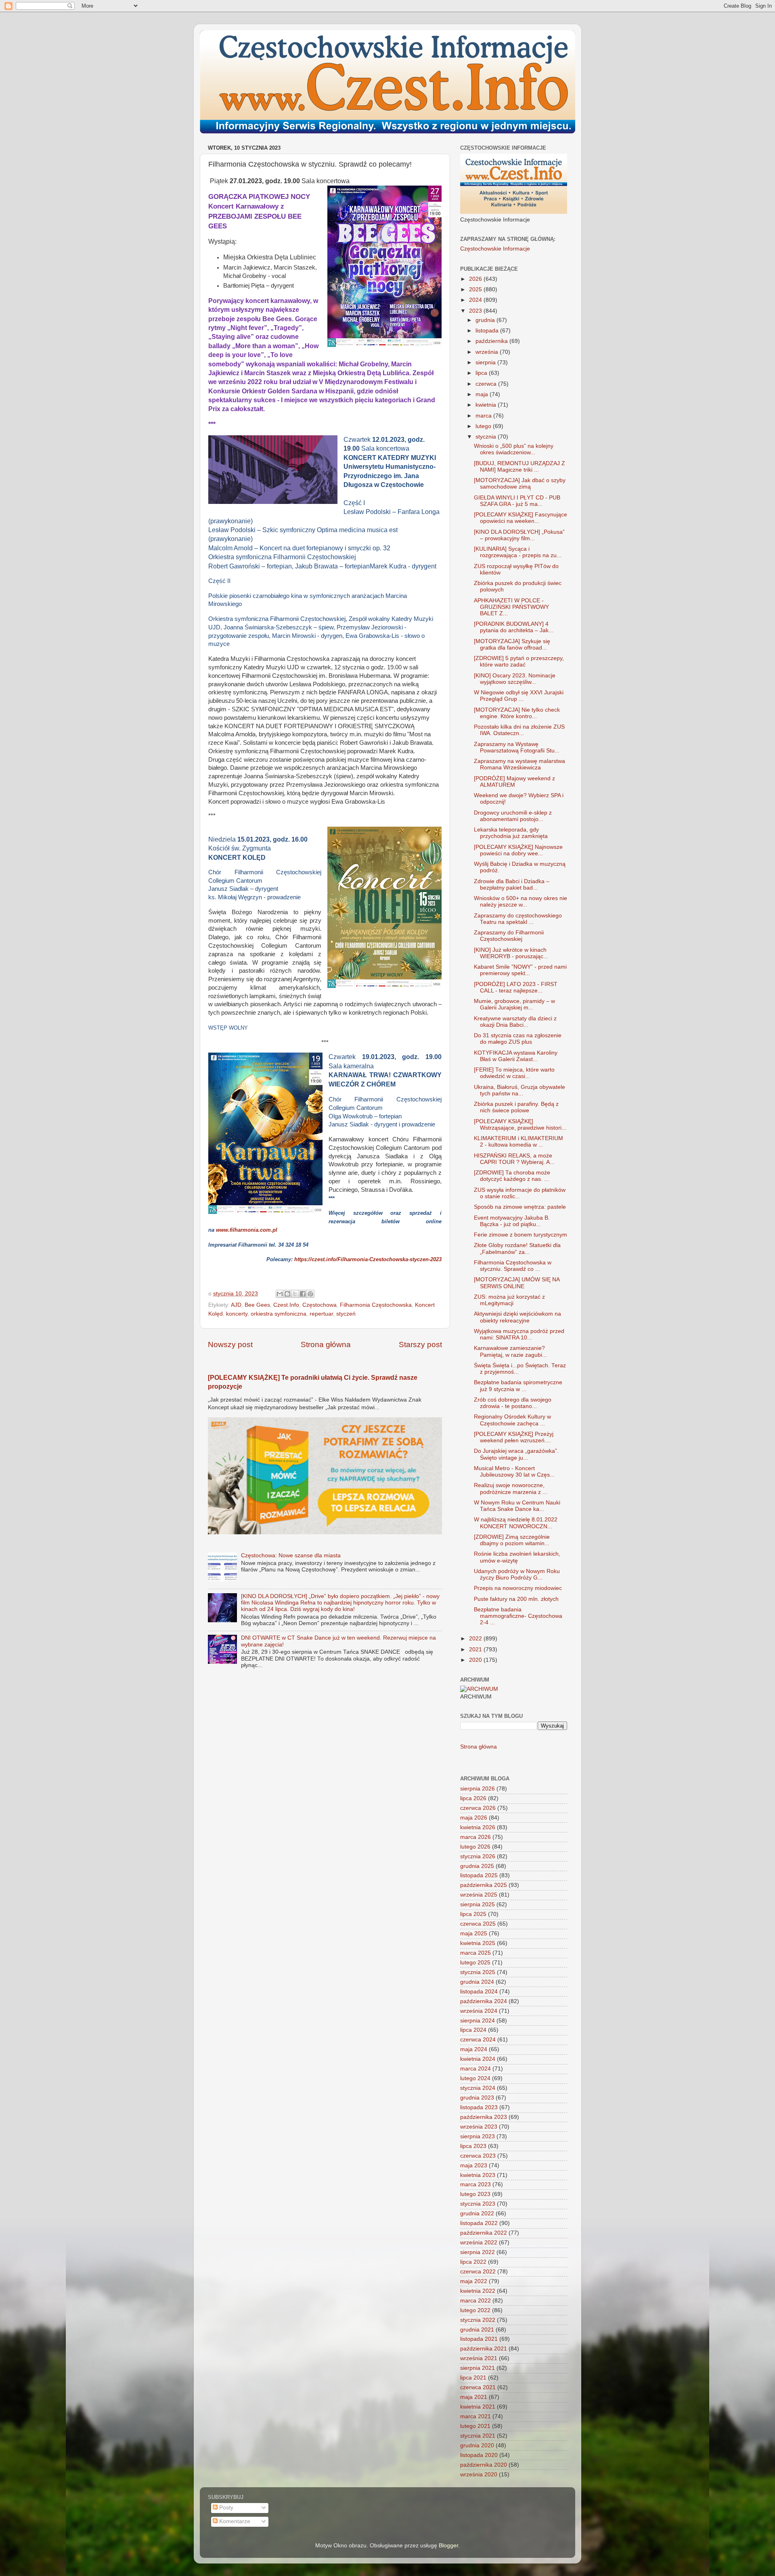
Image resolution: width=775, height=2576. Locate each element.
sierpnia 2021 (478, 2368)
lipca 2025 (473, 1914)
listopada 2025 (479, 1875)
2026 (476, 279)
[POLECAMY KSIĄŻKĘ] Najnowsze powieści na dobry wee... (518, 850)
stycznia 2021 (478, 2436)
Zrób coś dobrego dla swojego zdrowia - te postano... (513, 1403)
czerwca (487, 384)
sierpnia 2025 (478, 1904)
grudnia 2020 (477, 2445)
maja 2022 (474, 2281)
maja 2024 (474, 2049)
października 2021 (484, 2349)
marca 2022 (475, 2301)
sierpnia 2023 (478, 2136)
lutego (484, 426)
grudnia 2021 (477, 2330)
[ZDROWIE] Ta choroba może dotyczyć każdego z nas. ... (512, 1176)
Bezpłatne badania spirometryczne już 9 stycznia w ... (518, 1386)
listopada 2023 (479, 2107)
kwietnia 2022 (478, 2291)
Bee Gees (257, 1305)
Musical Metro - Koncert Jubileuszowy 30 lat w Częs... (514, 1472)
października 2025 (484, 1885)
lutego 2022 (475, 2310)
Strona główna (326, 1344)
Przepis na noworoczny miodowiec (518, 1588)
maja (483, 394)
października (492, 341)
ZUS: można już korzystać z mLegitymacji (509, 1300)
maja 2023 (474, 2165)
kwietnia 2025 (478, 1943)
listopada (488, 331)
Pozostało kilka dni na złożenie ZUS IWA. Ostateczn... (519, 730)
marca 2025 (475, 1953)
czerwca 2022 (478, 2272)
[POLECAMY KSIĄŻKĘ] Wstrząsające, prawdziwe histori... (520, 1125)
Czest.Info (286, 1305)
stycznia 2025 (478, 1972)
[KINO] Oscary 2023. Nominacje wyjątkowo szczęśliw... (515, 679)
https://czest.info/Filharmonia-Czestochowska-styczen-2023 (368, 1259)
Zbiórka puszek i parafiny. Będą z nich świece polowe (516, 1107)
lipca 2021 (473, 2378)
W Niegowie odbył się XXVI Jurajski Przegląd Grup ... (519, 696)
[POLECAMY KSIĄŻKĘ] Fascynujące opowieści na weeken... (521, 518)
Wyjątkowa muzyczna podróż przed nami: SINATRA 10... (519, 1334)
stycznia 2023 (478, 2204)
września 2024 (479, 2011)
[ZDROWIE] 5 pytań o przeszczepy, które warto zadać (519, 661)
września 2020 (479, 2475)
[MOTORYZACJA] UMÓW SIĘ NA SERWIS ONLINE (517, 1283)
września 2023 (479, 2127)
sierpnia (486, 362)
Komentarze (234, 2521)
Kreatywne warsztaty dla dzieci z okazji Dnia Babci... (515, 1022)
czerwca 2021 (478, 2387)
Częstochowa (319, 1305)
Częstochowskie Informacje (495, 249)
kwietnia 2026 (478, 1827)
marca (484, 416)
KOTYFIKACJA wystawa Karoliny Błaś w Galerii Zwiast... (516, 1056)
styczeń (346, 1314)
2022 (476, 1639)
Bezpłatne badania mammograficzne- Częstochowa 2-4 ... (518, 1616)
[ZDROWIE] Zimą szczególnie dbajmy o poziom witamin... (512, 1540)
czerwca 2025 (478, 1924)
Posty (225, 2508)
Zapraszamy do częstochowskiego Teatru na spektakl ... (518, 919)
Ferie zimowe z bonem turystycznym (521, 1235)
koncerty (237, 1314)
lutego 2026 (475, 1847)
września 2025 (479, 1895)
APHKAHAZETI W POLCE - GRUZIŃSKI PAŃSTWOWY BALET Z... (511, 607)
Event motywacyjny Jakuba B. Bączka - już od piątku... (512, 1221)
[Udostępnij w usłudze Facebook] (303, 1294)
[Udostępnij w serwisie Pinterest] (310, 1294)
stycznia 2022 (478, 2320)
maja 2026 (474, 1818)
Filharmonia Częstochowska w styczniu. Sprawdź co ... (513, 1266)
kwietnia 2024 (478, 2059)
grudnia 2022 (477, 2214)
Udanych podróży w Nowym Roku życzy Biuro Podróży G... (517, 1574)
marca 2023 (475, 2184)
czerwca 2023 (478, 2156)
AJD (236, 1305)
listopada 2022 (479, 2223)
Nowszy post (230, 1344)
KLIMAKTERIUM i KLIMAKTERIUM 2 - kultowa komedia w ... (518, 1142)
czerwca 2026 (478, 1808)
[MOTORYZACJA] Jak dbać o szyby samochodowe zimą (520, 484)
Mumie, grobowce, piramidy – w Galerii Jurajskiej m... (514, 1004)
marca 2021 (475, 2416)
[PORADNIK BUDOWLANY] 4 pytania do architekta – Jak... (514, 627)
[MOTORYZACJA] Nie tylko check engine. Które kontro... (517, 713)
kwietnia (487, 405)
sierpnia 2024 (478, 2021)
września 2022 (479, 2243)
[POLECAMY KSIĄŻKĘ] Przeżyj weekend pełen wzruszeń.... (514, 1437)
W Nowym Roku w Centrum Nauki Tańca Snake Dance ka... (517, 1506)
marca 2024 (475, 2069)
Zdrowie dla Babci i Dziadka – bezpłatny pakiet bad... (512, 885)
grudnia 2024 (477, 1982)
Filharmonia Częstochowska (376, 1305)
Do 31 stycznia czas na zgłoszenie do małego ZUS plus (518, 1039)
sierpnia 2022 (478, 2252)
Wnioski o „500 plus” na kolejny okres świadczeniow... (514, 449)
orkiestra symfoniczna (279, 1314)
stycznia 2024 (478, 2088)
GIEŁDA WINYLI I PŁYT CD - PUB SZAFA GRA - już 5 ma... (517, 501)
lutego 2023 (475, 2194)
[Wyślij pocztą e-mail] (280, 1294)
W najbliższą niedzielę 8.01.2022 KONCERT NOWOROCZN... (516, 1523)
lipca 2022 (473, 2262)
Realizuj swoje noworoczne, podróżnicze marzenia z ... (511, 1489)
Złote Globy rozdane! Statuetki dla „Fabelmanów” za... (517, 1248)
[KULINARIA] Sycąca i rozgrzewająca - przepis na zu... (518, 552)
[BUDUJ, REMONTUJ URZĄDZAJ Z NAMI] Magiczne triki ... (519, 467)
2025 (476, 289)
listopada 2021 (479, 2339)
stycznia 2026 (478, 1856)
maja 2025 (474, 1934)
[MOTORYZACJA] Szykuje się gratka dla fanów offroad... (512, 645)
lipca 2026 (473, 1798)
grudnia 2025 (477, 1866)
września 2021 (479, 2358)
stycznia (487, 437)
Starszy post (420, 1344)
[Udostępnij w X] (295, 1294)
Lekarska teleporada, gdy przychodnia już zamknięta (511, 833)
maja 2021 (474, 2397)
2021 (476, 1649)
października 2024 (484, 2001)
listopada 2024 (479, 1992)
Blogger (448, 2546)
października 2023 (484, 2117)
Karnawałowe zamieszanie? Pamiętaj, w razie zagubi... (510, 1351)
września (488, 352)
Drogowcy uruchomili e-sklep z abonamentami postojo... (513, 816)
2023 (476, 311)
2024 (476, 300)
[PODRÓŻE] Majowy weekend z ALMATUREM (514, 782)
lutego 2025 (475, 1963)
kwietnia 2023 (478, 2175)
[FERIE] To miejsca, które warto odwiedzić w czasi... (514, 1073)
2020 (476, 1660)
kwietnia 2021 (478, 2407)
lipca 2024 (473, 2030)
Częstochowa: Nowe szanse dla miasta (291, 1555)
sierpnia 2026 (478, 1789)
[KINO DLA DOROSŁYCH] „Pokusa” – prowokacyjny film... (519, 535)
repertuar (321, 1314)
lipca (482, 373)
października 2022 (484, 2233)
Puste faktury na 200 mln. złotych (516, 1599)
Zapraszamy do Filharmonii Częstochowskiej (509, 936)
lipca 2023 (473, 2146)
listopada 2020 (479, 2455)
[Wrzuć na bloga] (287, 1294)
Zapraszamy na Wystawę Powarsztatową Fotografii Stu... (517, 747)
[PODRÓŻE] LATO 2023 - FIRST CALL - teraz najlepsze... (516, 987)
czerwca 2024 (478, 2040)
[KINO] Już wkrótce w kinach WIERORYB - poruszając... (511, 953)
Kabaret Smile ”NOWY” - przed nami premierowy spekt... (520, 970)
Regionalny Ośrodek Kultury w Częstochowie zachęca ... (512, 1420)
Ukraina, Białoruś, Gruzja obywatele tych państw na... (519, 1090)
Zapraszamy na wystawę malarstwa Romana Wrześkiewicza (519, 764)
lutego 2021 (475, 2426)
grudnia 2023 (477, 2098)
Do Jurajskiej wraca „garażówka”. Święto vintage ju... (516, 1454)
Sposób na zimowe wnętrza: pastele (520, 1207)
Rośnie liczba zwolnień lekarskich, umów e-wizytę (517, 1557)
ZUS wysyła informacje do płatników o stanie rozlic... (520, 1193)
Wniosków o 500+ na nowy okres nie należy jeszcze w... (521, 901)
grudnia (486, 320)
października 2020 (484, 2465)
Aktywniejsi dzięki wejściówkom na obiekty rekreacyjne (517, 1317)
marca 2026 (475, 1837)
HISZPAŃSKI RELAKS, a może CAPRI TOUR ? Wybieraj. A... (514, 1159)
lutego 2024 (475, 2078)
